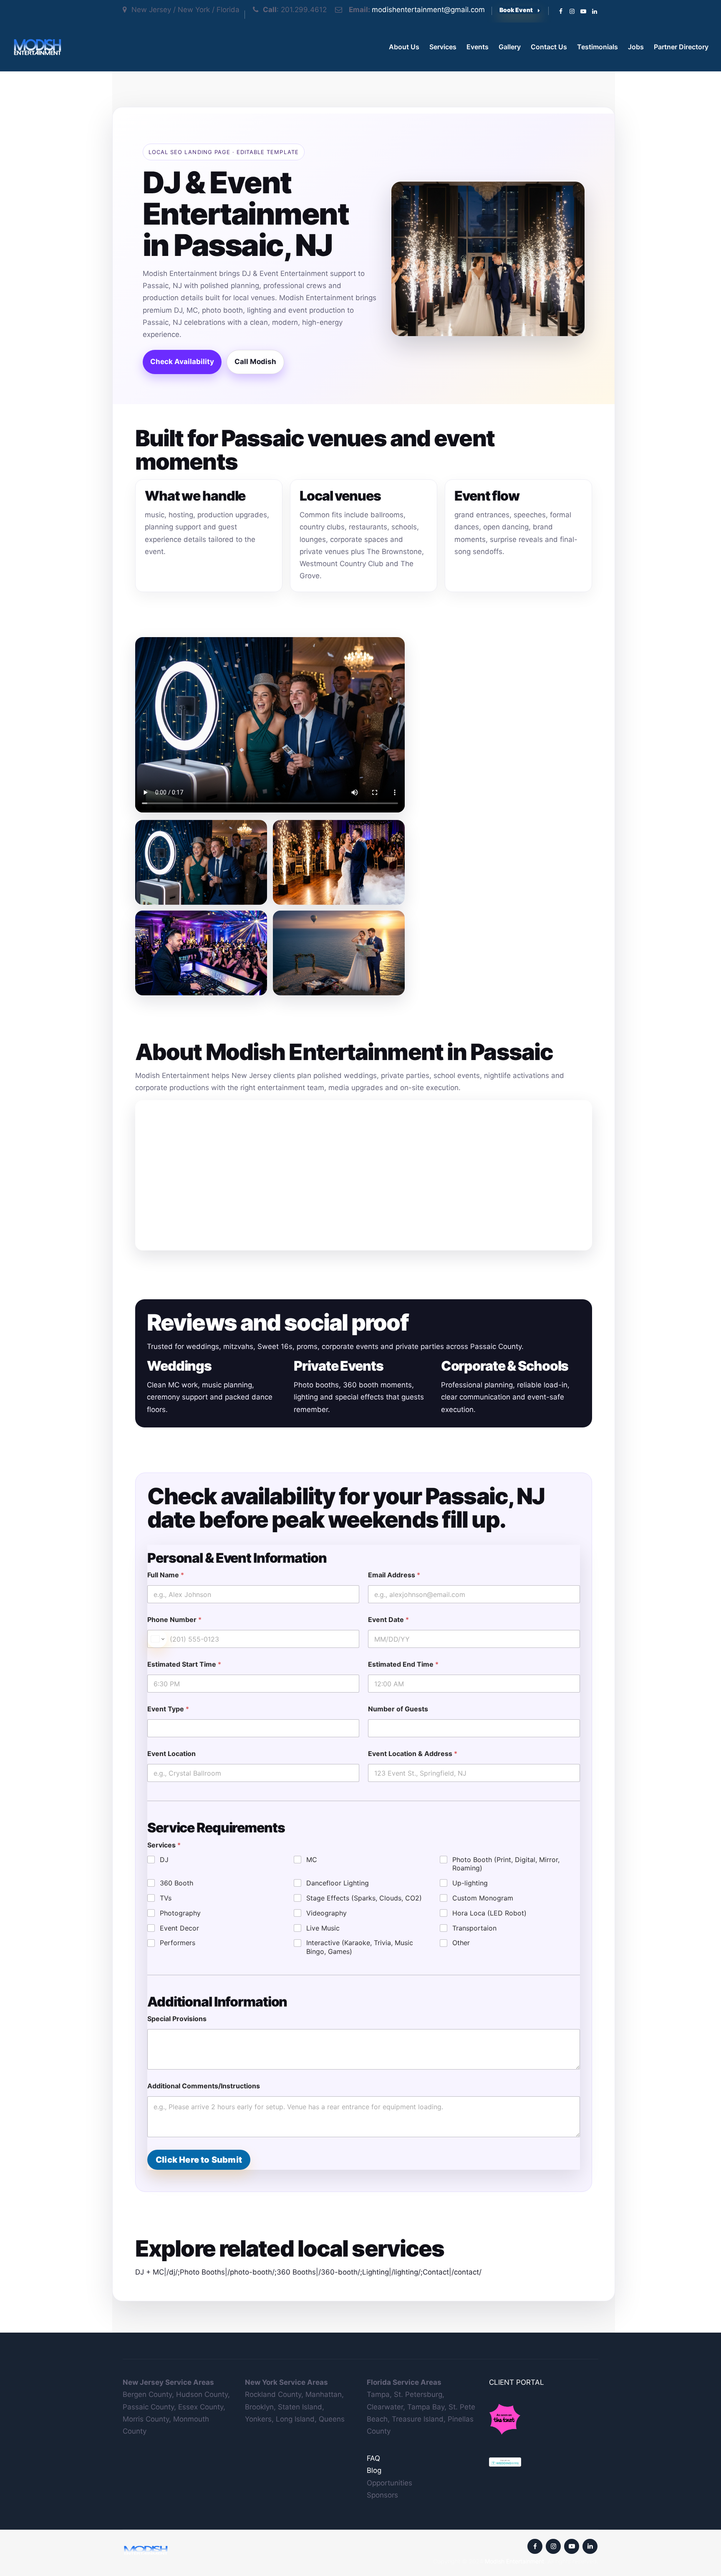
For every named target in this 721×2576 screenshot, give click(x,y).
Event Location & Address (413, 1754)
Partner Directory (681, 47)
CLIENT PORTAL (517, 2382)
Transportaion (474, 1928)
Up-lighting (470, 1883)
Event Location (171, 1754)
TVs (166, 1898)
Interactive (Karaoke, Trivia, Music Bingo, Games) (360, 1947)
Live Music (323, 1928)
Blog (374, 2470)
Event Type (168, 1709)
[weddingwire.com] (505, 2461)
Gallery (510, 47)
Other (461, 1943)
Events (478, 47)
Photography (180, 1913)
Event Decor (179, 1928)
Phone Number (174, 1620)
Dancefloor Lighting (338, 1883)
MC (312, 1860)
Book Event (516, 10)
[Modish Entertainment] (37, 47)
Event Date (388, 1620)
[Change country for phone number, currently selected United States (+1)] (157, 1639)
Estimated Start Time (184, 1664)
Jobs (636, 47)
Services (443, 47)
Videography (326, 1913)
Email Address (394, 1575)
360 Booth (176, 1883)
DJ (164, 1860)
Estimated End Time (403, 1664)
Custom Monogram (483, 1898)
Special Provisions (177, 2019)
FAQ (373, 2458)
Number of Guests (398, 1709)
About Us (404, 47)
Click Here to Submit (199, 2160)
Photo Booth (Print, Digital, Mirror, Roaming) (506, 1864)
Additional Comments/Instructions (204, 2086)
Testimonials (597, 47)
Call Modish (255, 362)
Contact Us (549, 47)
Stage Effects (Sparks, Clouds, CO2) (364, 1898)
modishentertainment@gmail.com (428, 10)
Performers (178, 1943)
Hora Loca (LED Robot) (489, 1913)
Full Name (166, 1575)
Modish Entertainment (514, 2561)
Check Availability (182, 362)
